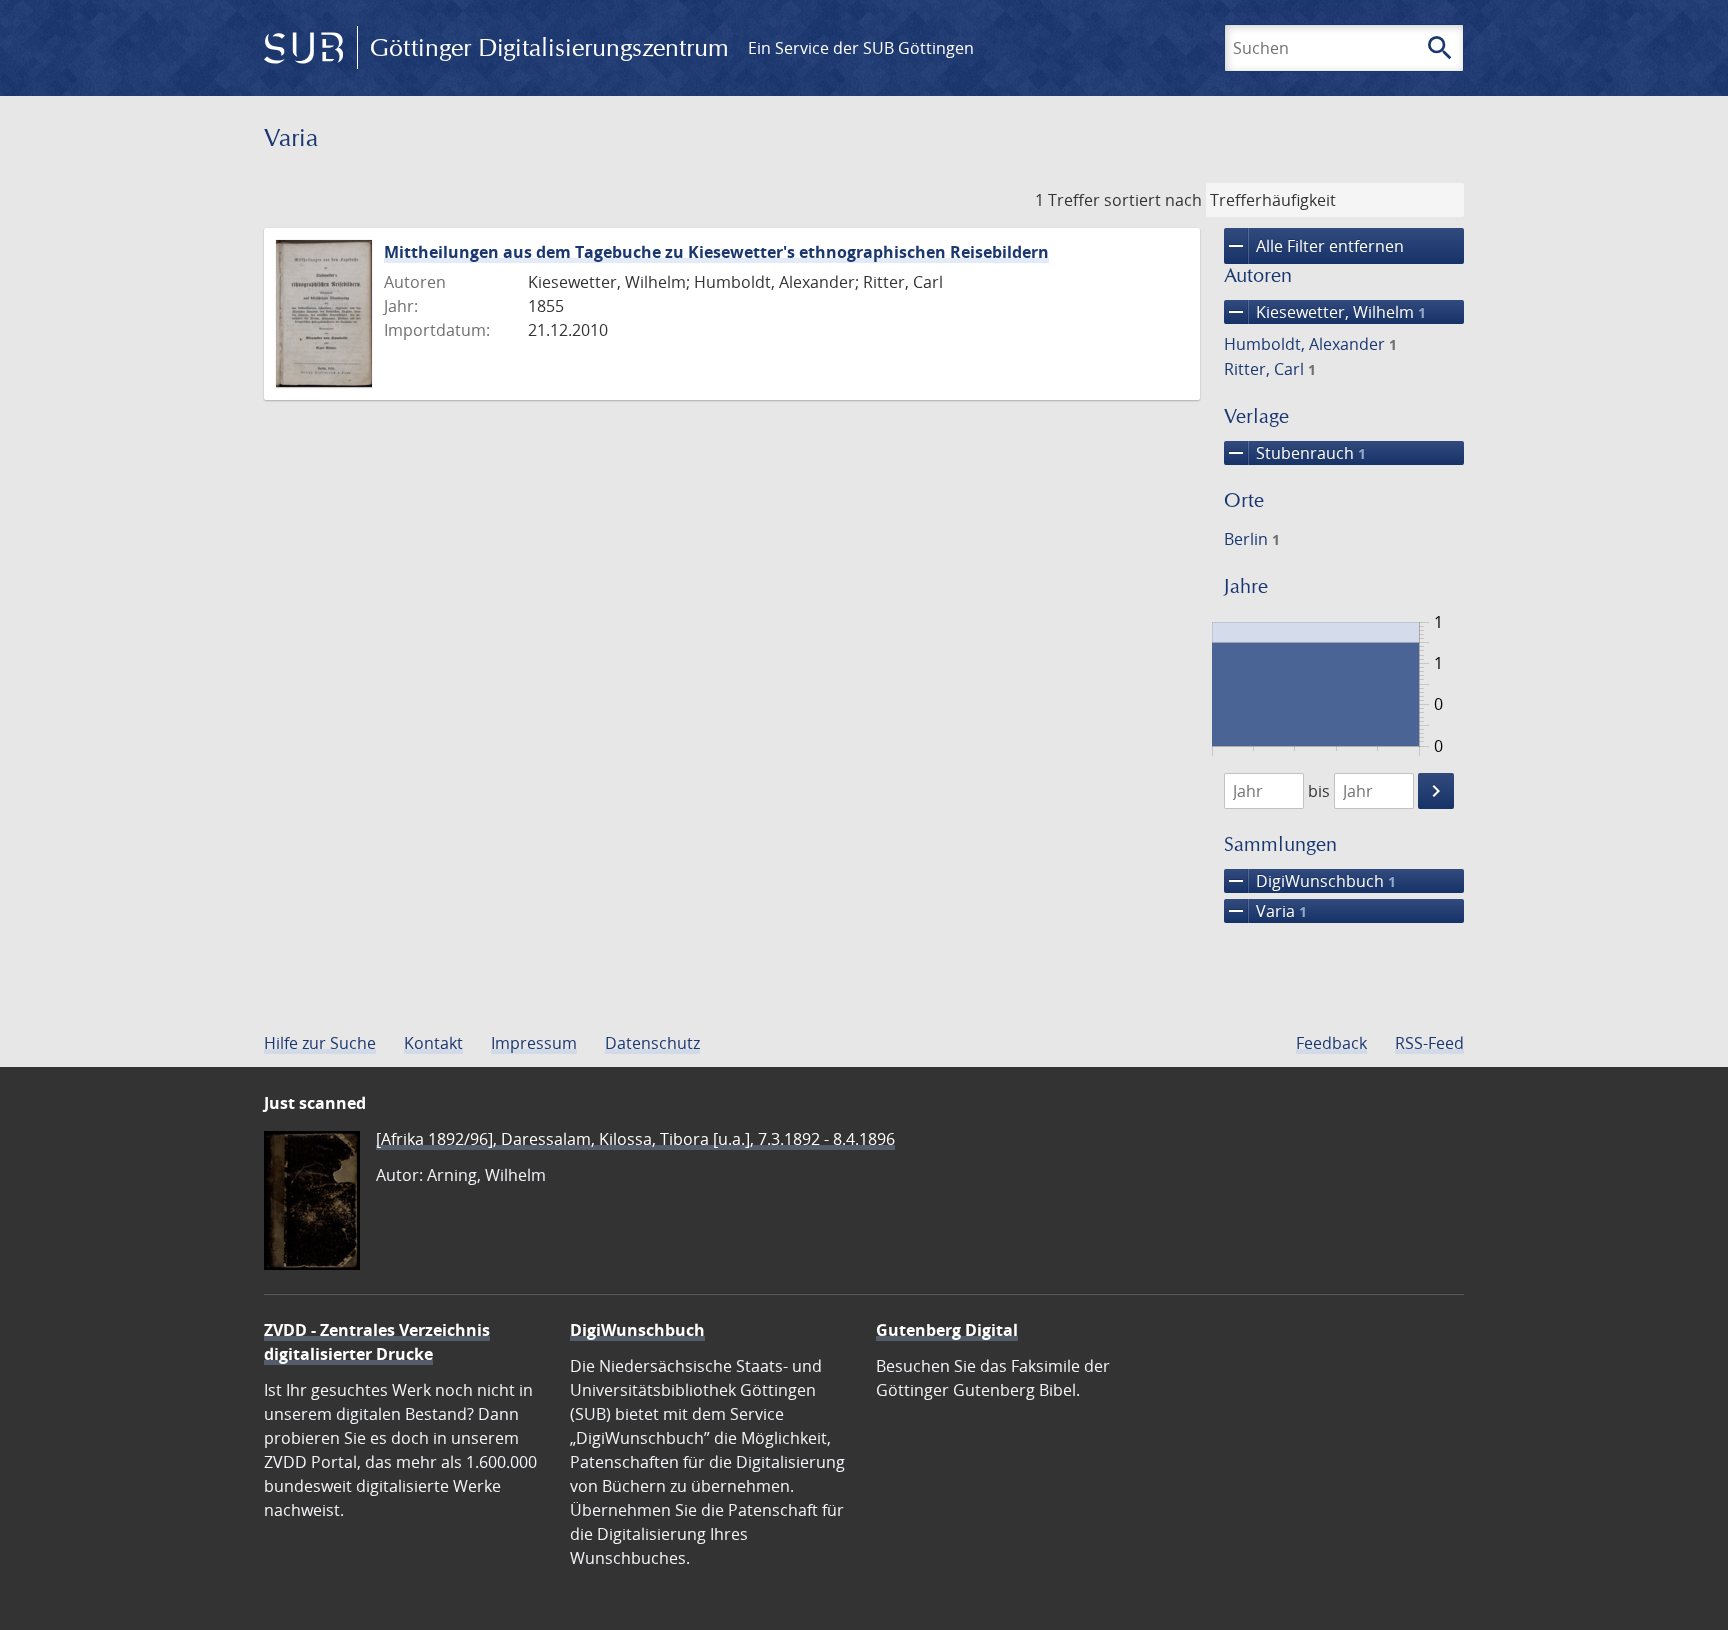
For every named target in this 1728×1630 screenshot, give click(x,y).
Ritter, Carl (1270, 369)
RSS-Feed (1429, 1043)
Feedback (1331, 1043)
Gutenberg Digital (947, 1330)
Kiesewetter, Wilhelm (1325, 312)
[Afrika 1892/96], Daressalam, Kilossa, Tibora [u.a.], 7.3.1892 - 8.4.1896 (635, 1139)
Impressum (534, 1043)
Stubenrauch (1295, 453)
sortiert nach (1153, 200)
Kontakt (433, 1043)
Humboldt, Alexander (1310, 344)
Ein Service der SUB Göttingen (861, 48)
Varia (1265, 911)
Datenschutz (652, 1043)
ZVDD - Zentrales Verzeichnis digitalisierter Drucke (377, 1342)
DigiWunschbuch (1310, 881)
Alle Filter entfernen (1314, 246)
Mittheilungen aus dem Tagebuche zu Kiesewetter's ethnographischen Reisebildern (716, 252)
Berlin (1252, 539)
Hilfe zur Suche (320, 1043)
